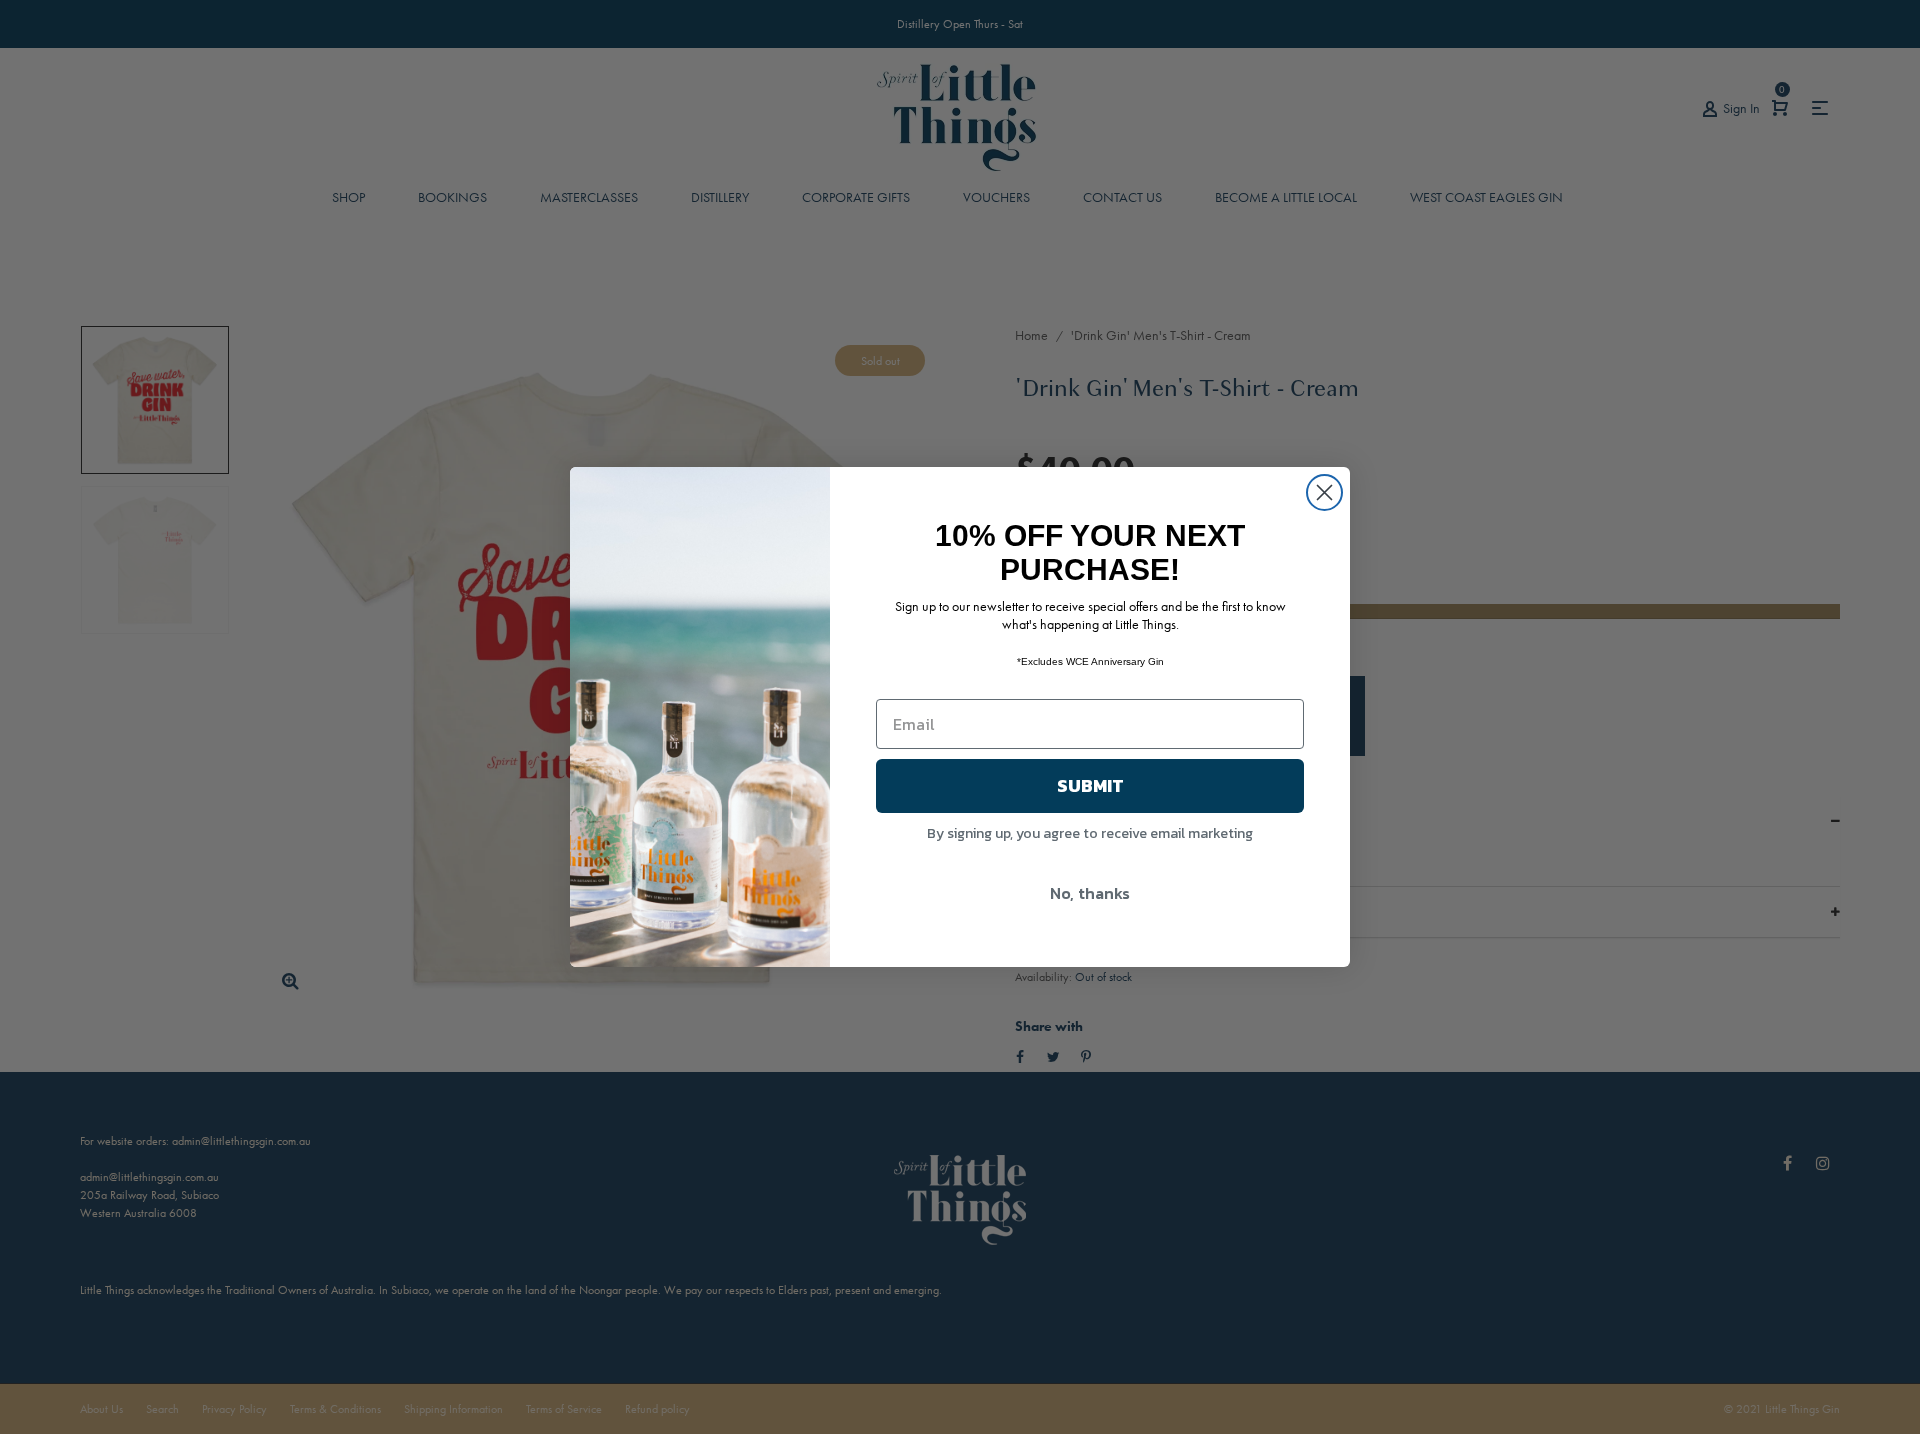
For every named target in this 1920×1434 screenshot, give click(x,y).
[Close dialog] (1324, 492)
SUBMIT (1090, 785)
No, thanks (1090, 893)
